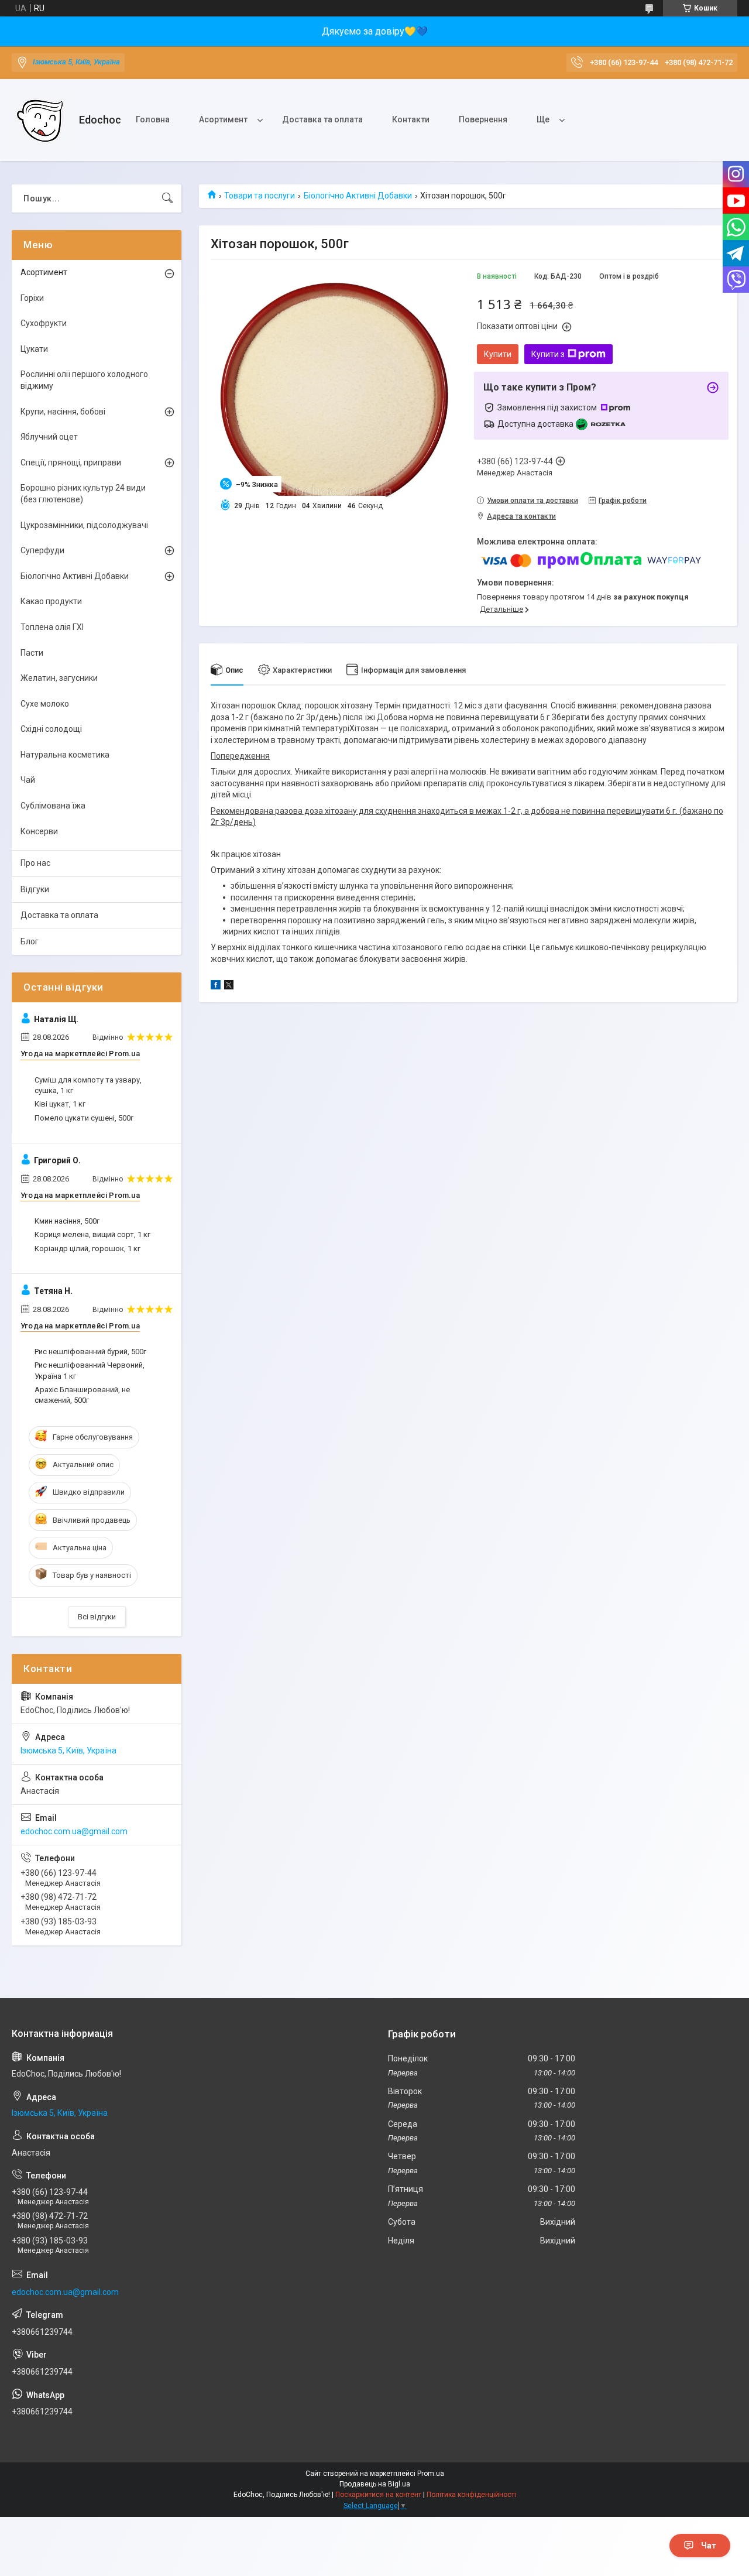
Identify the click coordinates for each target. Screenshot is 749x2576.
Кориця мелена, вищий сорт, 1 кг (92, 1234)
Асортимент (223, 119)
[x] (229, 986)
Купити (498, 354)
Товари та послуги (260, 196)
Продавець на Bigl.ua (375, 2484)
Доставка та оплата (322, 119)
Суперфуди (42, 550)
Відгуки (35, 889)
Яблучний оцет (49, 437)
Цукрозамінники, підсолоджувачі (84, 525)
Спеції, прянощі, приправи (71, 463)
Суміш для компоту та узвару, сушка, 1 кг (88, 1085)
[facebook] (216, 986)
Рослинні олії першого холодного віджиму (84, 380)
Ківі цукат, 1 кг (60, 1104)
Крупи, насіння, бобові (63, 412)
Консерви (39, 831)
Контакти (411, 119)
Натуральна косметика (65, 755)
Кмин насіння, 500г (67, 1221)
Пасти (32, 653)
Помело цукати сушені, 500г (84, 1118)
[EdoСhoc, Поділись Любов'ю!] (41, 120)
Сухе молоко (45, 704)
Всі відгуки (97, 1617)
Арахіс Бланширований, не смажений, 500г (82, 1395)
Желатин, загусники (59, 678)
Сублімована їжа (53, 806)
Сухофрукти (44, 323)
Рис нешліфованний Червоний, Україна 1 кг (90, 1370)
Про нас (35, 863)
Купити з (548, 354)
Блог (30, 941)
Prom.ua (431, 2474)
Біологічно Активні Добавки (358, 196)
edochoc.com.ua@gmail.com (74, 1831)
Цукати (34, 349)
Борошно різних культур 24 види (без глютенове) (83, 494)
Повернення (483, 119)
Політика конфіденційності (471, 2495)
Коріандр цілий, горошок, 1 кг (87, 1248)
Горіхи (32, 298)
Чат (709, 2546)
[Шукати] (167, 198)
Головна (153, 119)
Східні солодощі (51, 729)
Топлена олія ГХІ (52, 627)
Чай (28, 780)
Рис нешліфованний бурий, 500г (90, 1352)
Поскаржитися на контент (378, 2495)
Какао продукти (51, 601)
